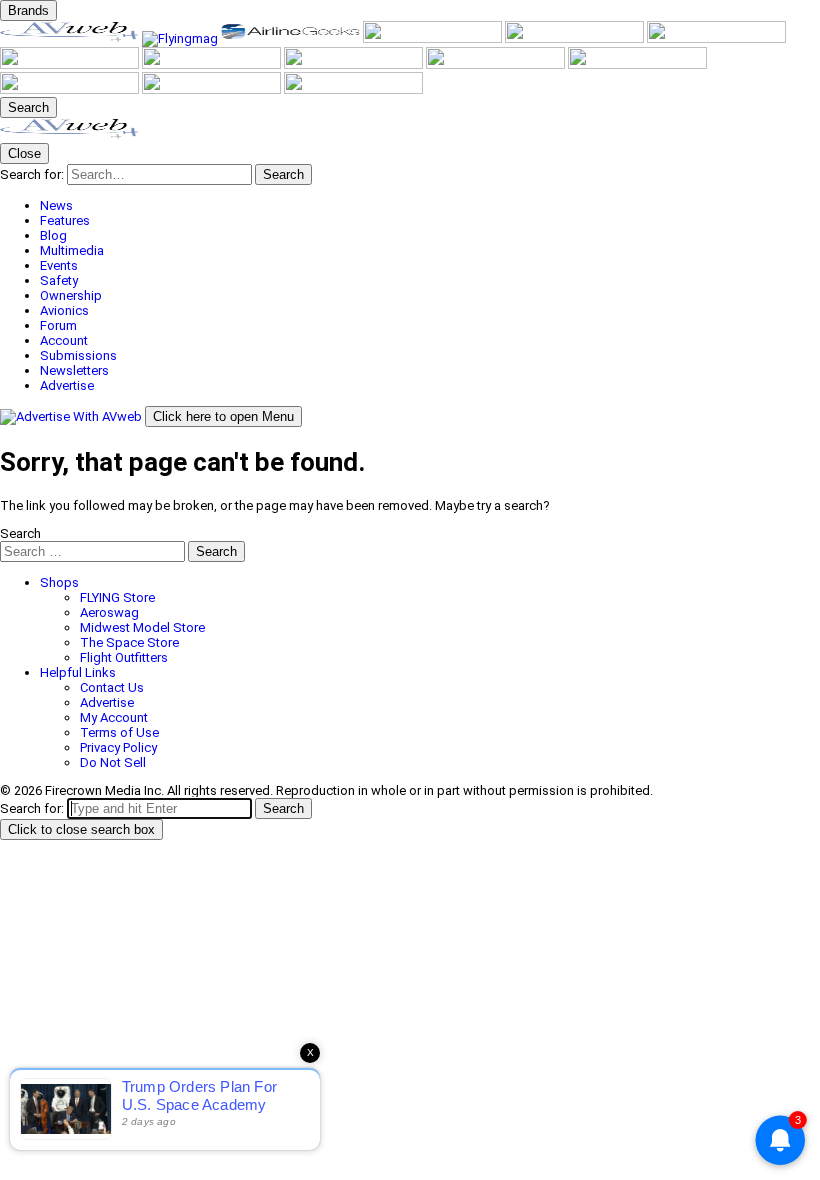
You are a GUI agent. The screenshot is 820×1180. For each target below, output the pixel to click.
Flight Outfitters (124, 657)
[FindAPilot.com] (213, 89)
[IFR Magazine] (497, 64)
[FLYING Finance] (71, 89)
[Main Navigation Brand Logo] (69, 135)
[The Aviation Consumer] (355, 64)
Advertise (107, 702)
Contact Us (112, 687)
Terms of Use (119, 732)
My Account (114, 717)
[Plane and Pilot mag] (71, 64)
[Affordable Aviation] (213, 64)
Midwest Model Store (142, 627)
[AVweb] (71, 38)
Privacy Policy (118, 747)
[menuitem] (430, 205)
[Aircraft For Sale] (434, 38)
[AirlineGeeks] (292, 38)
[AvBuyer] (576, 38)
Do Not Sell (113, 762)
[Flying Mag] (181, 38)
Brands (28, 10)
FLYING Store (117, 597)
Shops (59, 582)
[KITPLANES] (716, 38)
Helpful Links (78, 672)
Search (20, 533)
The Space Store (129, 642)
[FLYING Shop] (353, 89)
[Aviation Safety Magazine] (637, 64)
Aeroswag (109, 612)
